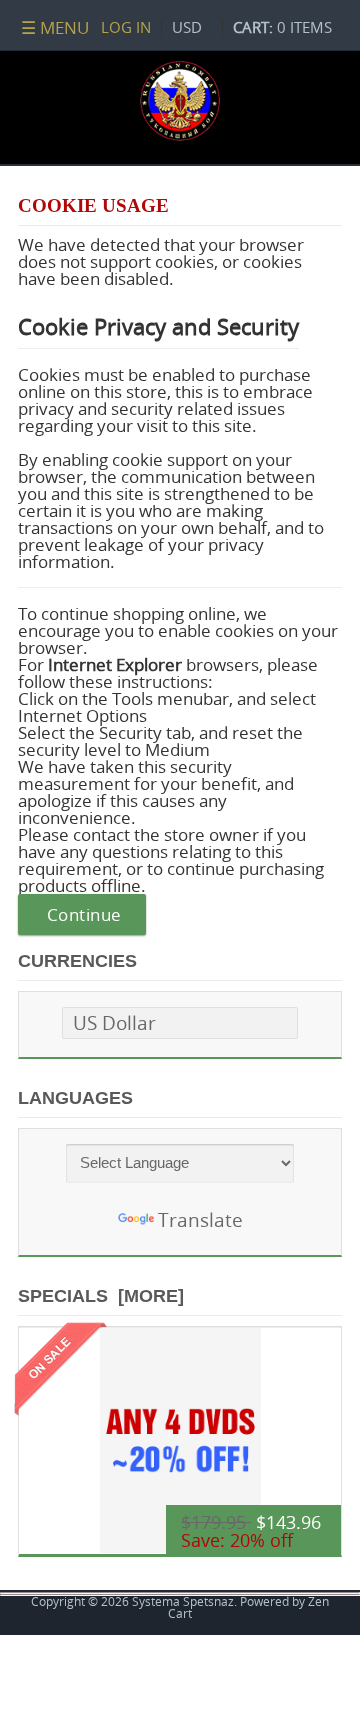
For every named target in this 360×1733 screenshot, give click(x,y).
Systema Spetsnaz (183, 1601)
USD (187, 27)
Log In (126, 27)
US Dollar (114, 1022)
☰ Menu (55, 27)
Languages (75, 1098)
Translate (200, 1219)
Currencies (77, 961)
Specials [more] (101, 1296)
